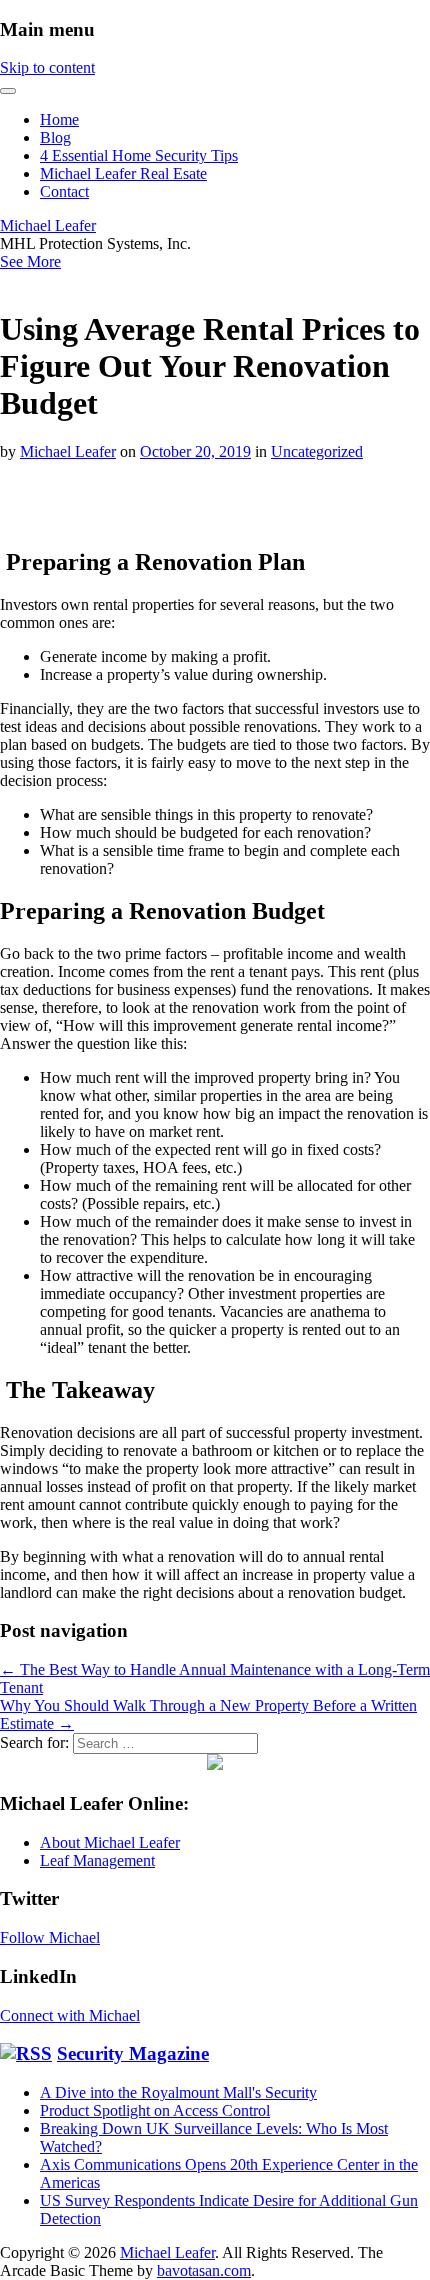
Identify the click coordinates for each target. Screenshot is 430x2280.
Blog (55, 137)
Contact (64, 191)
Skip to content (47, 67)
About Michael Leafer (110, 1842)
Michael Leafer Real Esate (123, 173)
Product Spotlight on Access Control (155, 2110)
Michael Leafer (48, 225)
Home (59, 119)
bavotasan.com (204, 2270)
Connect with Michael (70, 2015)
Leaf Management (97, 1860)
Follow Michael (50, 1937)
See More (30, 261)
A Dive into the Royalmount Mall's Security (178, 2092)
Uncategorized (317, 451)
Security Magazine (133, 2053)
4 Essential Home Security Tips (139, 155)
